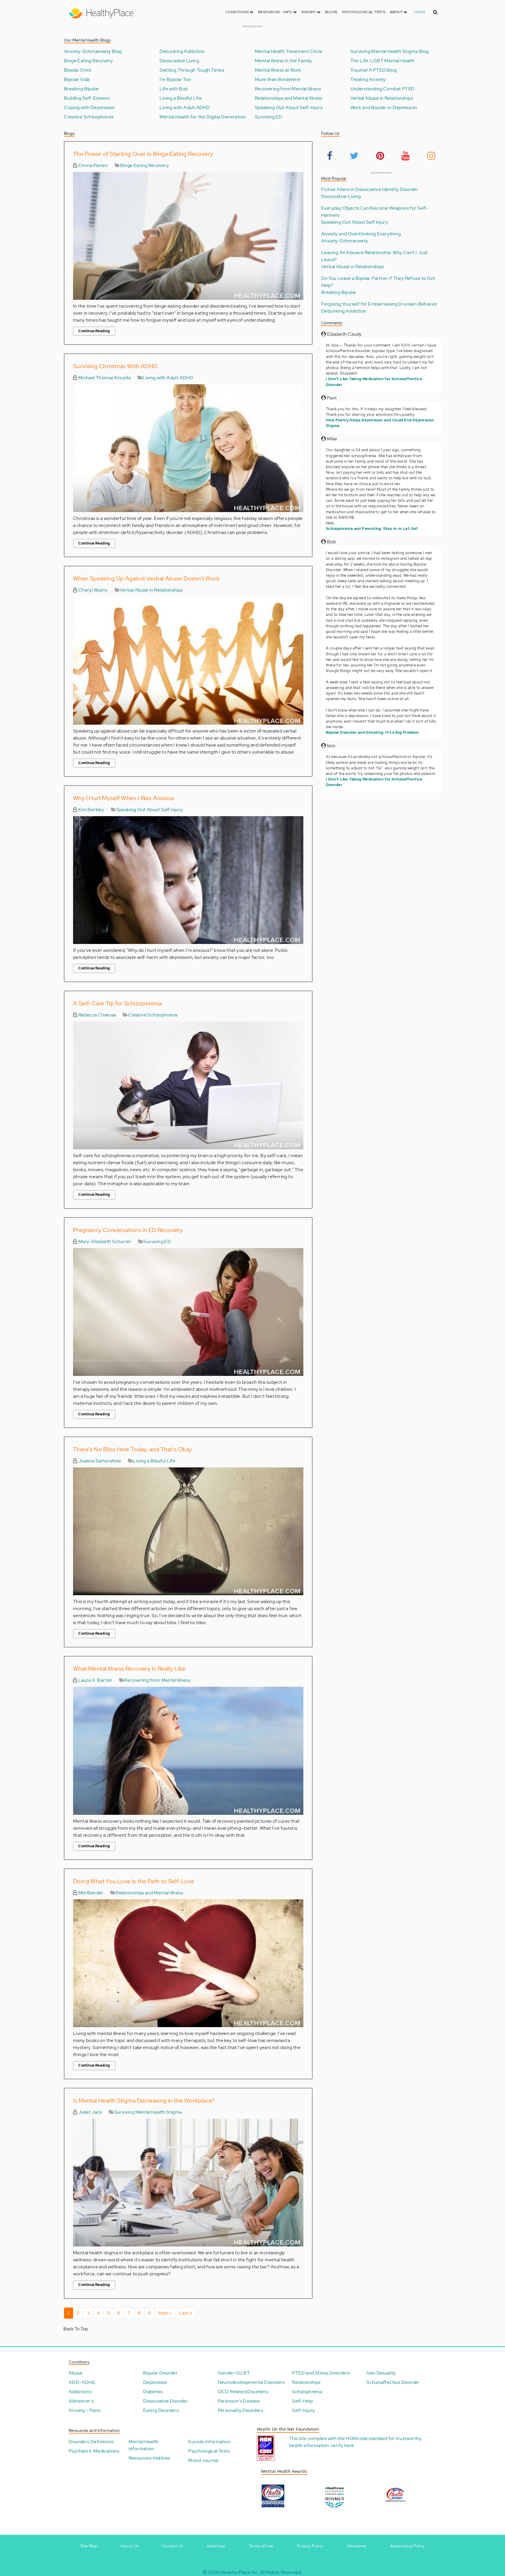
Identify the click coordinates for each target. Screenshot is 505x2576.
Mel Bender (90, 1893)
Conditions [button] (237, 12)
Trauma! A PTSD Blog (374, 70)
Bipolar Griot (78, 70)
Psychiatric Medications (94, 2451)
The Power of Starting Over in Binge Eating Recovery (143, 154)
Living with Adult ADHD (185, 108)
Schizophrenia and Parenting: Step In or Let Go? (372, 529)
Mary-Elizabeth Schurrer (104, 1242)
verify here (342, 2445)
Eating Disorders (161, 2410)
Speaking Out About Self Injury (150, 810)
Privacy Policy (310, 2546)
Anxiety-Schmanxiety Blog (93, 51)
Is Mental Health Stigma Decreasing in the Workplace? (144, 2101)
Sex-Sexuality (381, 2373)
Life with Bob (174, 89)
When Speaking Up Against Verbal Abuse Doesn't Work (146, 578)
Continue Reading (94, 331)
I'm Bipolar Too (175, 80)
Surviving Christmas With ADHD (115, 366)
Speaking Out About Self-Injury (289, 108)
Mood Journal (203, 2460)
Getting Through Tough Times (192, 70)
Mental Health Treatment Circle (289, 51)
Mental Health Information (144, 2445)
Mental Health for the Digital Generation (203, 117)
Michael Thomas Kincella (104, 378)
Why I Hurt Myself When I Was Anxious (124, 798)
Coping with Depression (89, 108)
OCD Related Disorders (243, 2392)
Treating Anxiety (368, 80)
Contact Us (173, 2546)
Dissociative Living (179, 61)
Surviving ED (269, 117)
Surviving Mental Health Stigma (148, 2112)
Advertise (216, 2546)
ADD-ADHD (82, 2382)
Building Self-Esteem (87, 98)
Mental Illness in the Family (283, 61)
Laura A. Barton (95, 1680)
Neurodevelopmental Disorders (251, 2382)
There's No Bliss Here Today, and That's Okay (133, 1449)
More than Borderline (278, 80)
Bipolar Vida (77, 80)
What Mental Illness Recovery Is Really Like (129, 1669)
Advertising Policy (407, 2546)
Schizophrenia (307, 2392)
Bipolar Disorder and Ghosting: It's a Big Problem (372, 732)
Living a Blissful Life (181, 98)
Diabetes (153, 2392)
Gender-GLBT (234, 2373)
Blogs (331, 12)
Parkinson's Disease (239, 2401)
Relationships (306, 2382)
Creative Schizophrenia (89, 117)
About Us (129, 2546)
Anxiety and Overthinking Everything (361, 234)
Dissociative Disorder (166, 2401)
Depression (155, 2382)
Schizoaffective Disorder (393, 2382)
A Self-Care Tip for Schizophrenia (117, 1003)
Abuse (76, 2373)
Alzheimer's (81, 2401)
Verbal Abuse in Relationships (382, 98)
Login (420, 12)
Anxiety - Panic (85, 2410)
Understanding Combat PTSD (383, 89)
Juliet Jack (90, 2112)
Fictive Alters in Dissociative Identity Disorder (370, 189)
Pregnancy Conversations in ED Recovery (128, 1230)
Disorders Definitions (91, 2442)
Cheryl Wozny (92, 590)
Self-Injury (303, 2410)
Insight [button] (309, 12)
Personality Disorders (240, 2410)
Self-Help (302, 2401)
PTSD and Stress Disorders (321, 2373)
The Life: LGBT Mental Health (383, 61)
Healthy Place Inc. (240, 2572)
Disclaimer (357, 2546)
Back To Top (76, 2329)
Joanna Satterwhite (99, 1461)
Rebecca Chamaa (96, 1015)
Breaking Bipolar (82, 89)
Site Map (89, 2546)
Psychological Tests (364, 12)
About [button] (397, 12)
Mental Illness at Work (278, 70)
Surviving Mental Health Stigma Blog (390, 51)
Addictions (80, 2392)
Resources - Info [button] (276, 12)
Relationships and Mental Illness (289, 98)
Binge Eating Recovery (88, 61)
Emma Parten (92, 165)
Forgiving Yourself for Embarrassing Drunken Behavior (379, 304)
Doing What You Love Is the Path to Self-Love (134, 1881)
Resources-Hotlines (149, 2458)
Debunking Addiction (182, 51)
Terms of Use (261, 2546)
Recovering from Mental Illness (288, 89)
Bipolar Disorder (160, 2373)
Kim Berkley (91, 810)
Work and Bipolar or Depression (384, 108)
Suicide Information (209, 2442)
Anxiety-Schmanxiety (345, 241)
